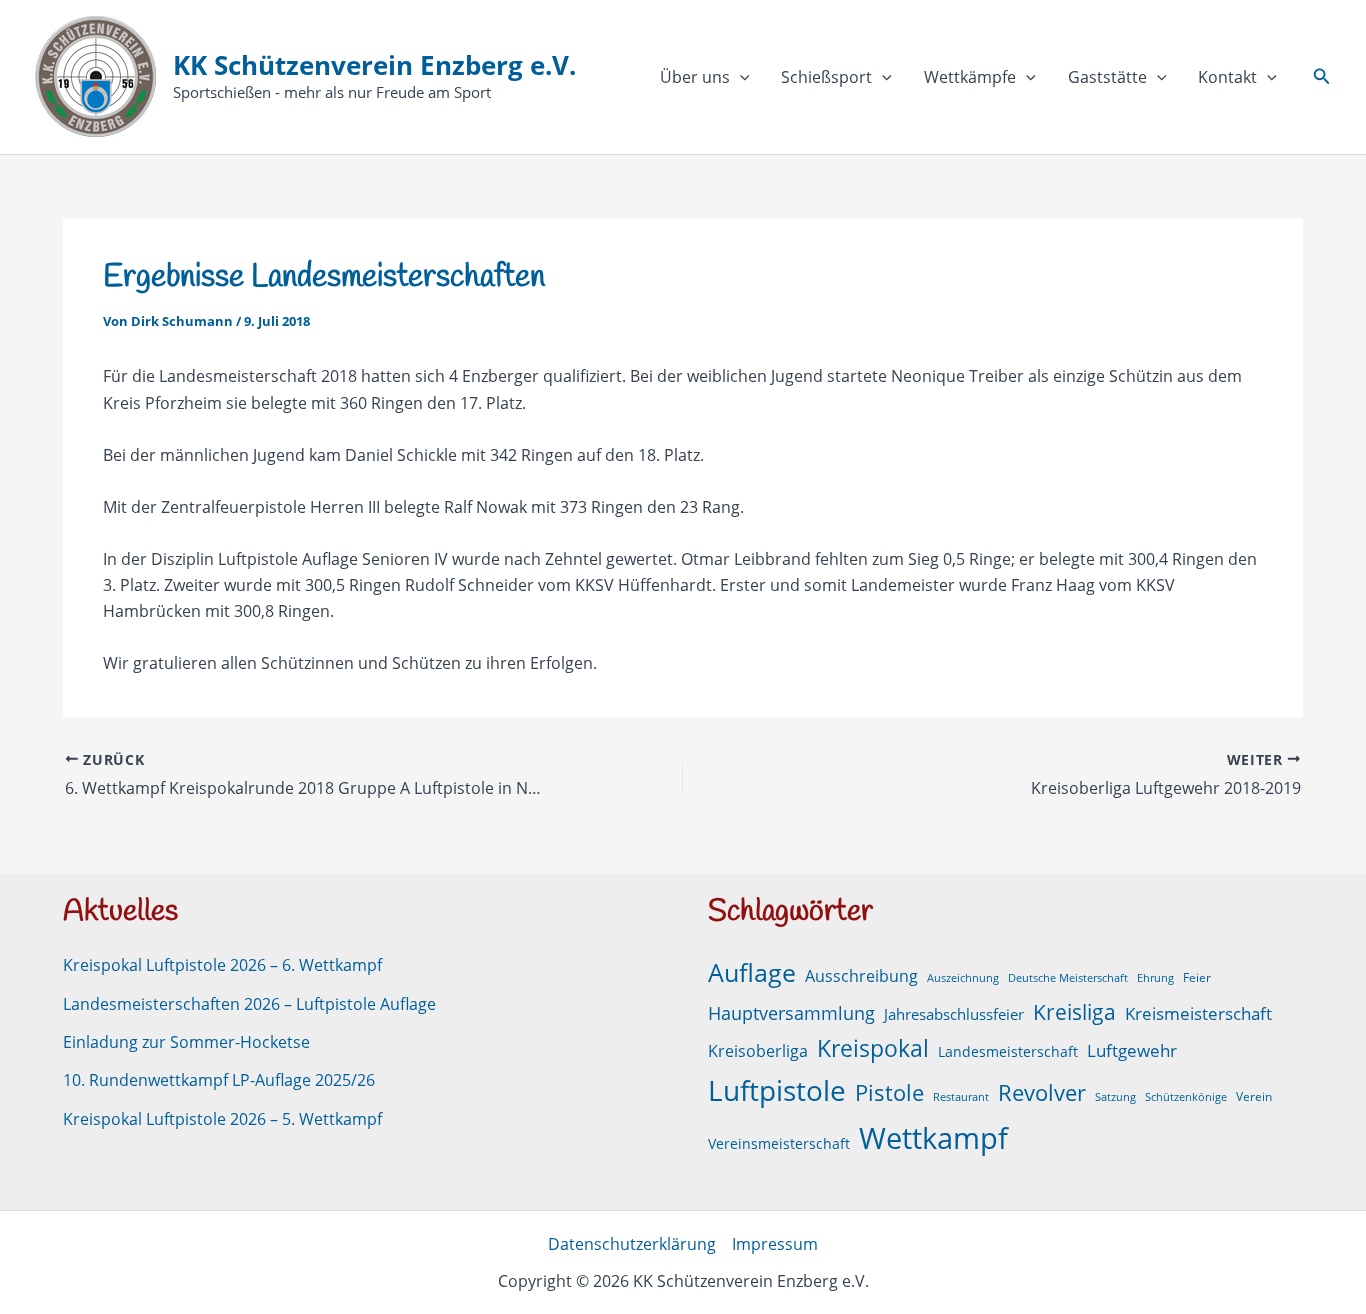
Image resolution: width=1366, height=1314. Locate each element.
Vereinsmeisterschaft (779, 1143)
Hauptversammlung (791, 1013)
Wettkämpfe (970, 77)
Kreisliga (1074, 1011)
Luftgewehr (1132, 1050)
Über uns (695, 77)
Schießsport (826, 77)
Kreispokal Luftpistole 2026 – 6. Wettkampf (222, 965)
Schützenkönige (1186, 1097)
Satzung (1115, 1097)
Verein (1254, 1096)
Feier (1197, 977)
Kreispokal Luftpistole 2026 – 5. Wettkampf (222, 1119)
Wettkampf (933, 1138)
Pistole (889, 1092)
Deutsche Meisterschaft (1068, 978)
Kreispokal (873, 1048)
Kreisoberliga (758, 1051)
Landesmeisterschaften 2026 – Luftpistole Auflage (249, 1004)
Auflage (752, 972)
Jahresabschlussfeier (954, 1014)
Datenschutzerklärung (632, 1244)
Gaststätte (1107, 77)
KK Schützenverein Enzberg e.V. (374, 65)
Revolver (1042, 1092)
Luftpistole (777, 1090)
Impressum (775, 1244)
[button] (740, 77)
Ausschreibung (861, 976)
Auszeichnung (963, 978)
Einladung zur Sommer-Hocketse (186, 1042)
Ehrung (1155, 978)
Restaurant (961, 1097)
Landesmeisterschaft (1008, 1051)
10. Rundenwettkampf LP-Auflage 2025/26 (219, 1080)
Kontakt (1227, 77)
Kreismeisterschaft (1198, 1013)
